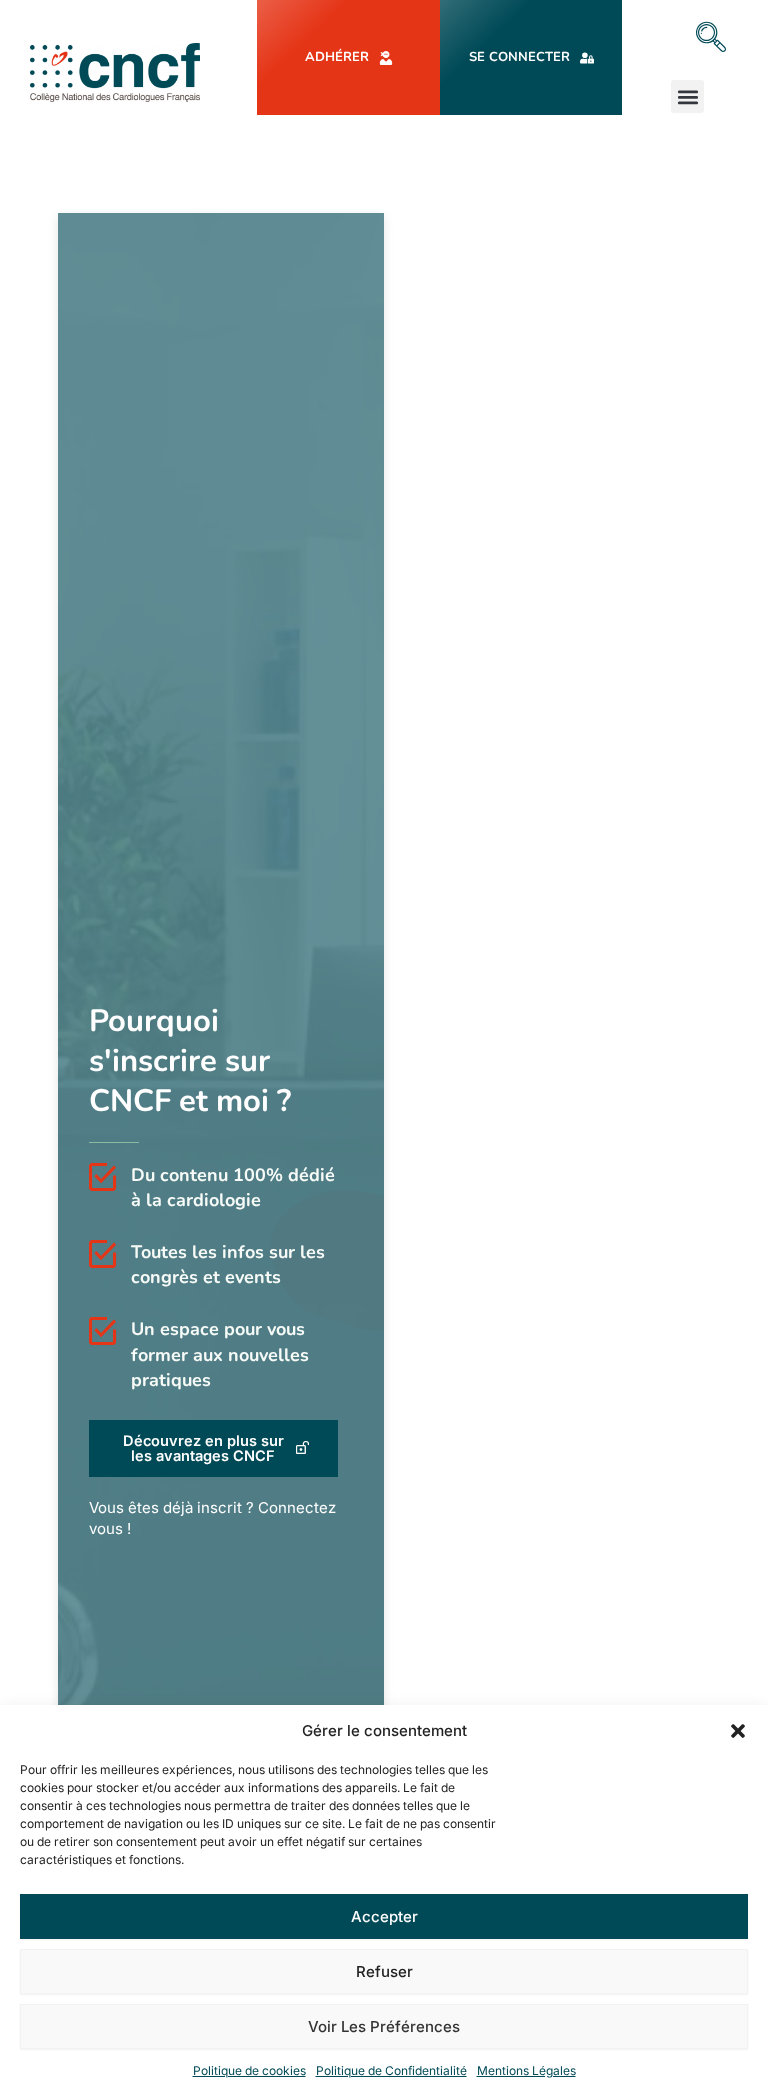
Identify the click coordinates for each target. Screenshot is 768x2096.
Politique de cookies (249, 2070)
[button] (738, 1731)
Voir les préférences (384, 2026)
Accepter (384, 1916)
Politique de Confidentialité (391, 2070)
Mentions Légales (526, 2070)
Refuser (384, 1971)
